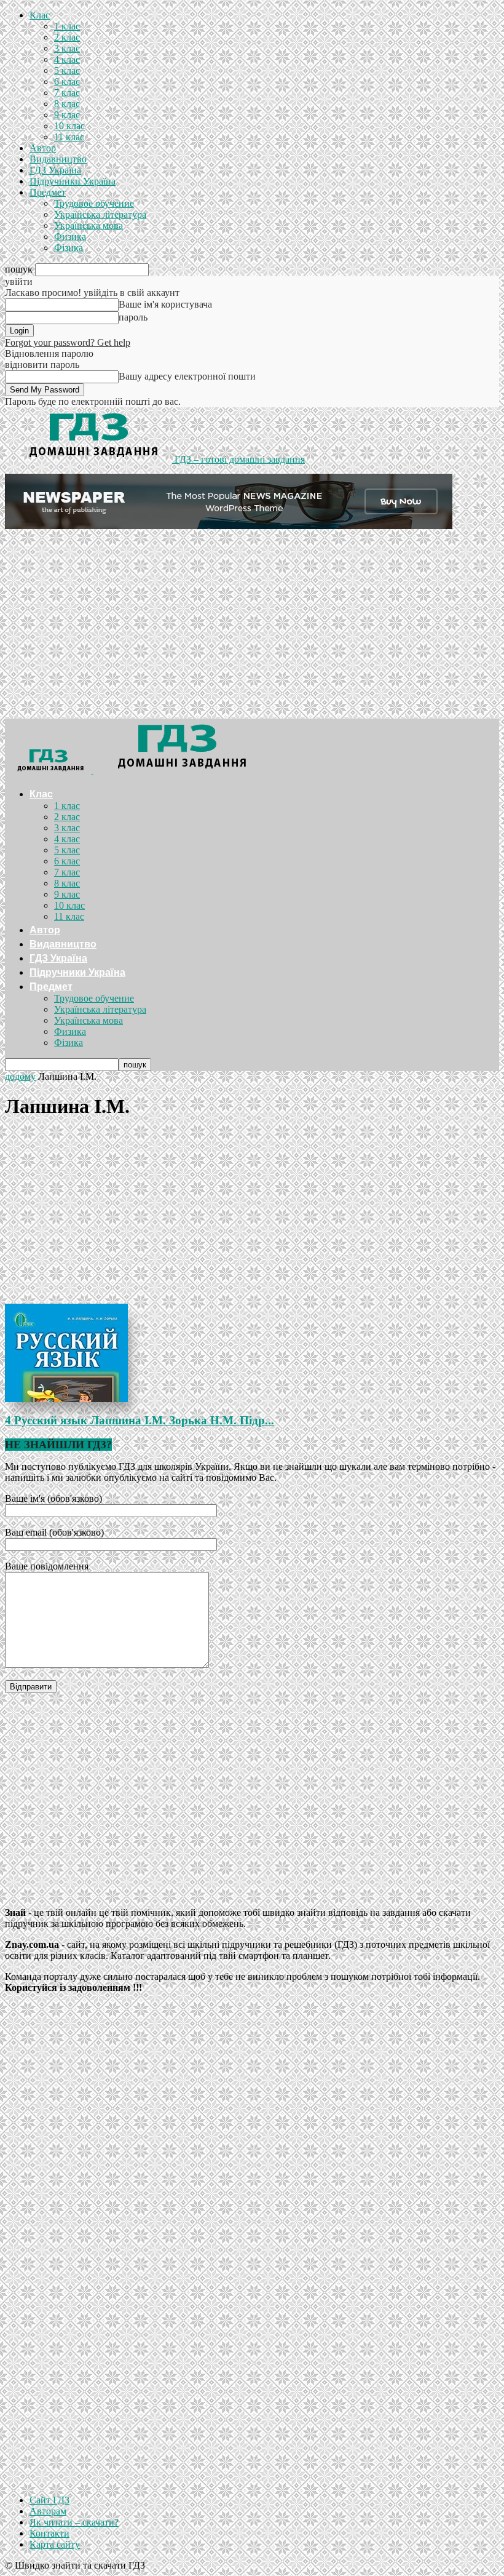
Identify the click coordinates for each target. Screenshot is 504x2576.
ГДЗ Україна (55, 170)
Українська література (100, 214)
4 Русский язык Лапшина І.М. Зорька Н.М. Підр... (140, 1420)
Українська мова (89, 225)
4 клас (67, 59)
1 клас (67, 26)
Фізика (69, 248)
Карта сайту (55, 2544)
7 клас (67, 93)
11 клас (69, 137)
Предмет (48, 192)
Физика (70, 237)
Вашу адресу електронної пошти (187, 376)
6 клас (67, 82)
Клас (40, 15)
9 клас (67, 115)
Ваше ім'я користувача (165, 304)
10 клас (69, 126)
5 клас (67, 70)
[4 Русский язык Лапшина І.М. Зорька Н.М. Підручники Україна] (252, 1353)
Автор (43, 148)
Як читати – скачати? (74, 2522)
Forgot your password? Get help (68, 342)
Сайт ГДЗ (49, 2500)
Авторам (48, 2511)
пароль (133, 317)
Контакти (49, 2533)
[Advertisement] (252, 626)
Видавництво (58, 159)
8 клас (67, 104)
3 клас (67, 48)
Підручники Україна (73, 181)
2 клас (67, 37)
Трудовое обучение (94, 203)
